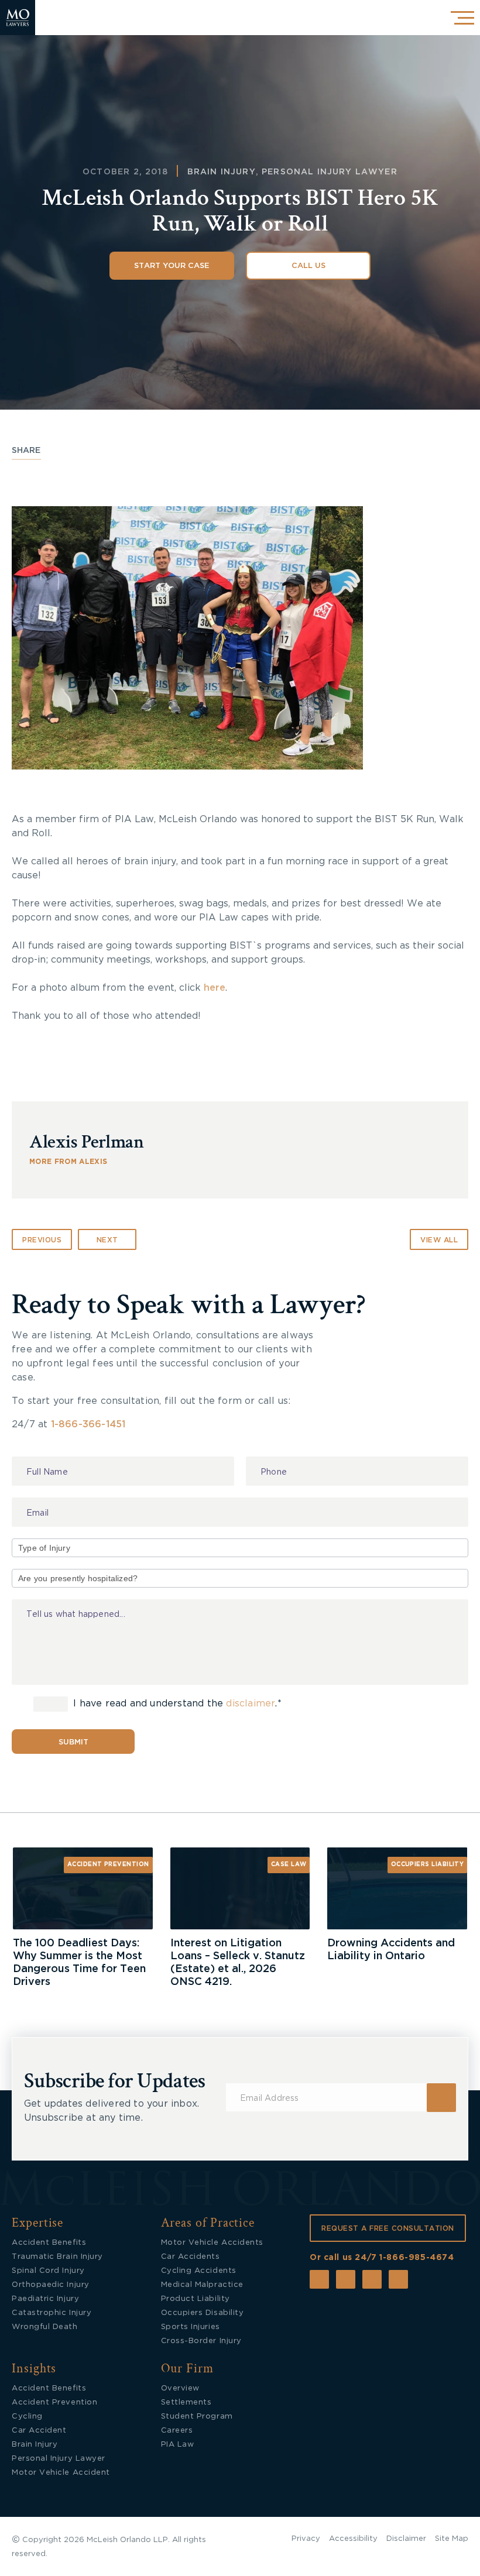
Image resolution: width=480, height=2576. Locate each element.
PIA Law (178, 2445)
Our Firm (187, 2369)
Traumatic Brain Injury (57, 2257)
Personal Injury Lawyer (330, 172)
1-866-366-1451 (88, 1424)
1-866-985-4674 (416, 2258)
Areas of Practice (208, 2223)
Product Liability (196, 2299)
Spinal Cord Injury (48, 2271)
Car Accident (39, 2431)
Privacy (306, 2539)
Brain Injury (222, 172)
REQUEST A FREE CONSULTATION (388, 2228)
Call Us (308, 266)
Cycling (27, 2417)
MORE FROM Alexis (68, 1162)
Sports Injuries (191, 2327)
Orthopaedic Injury (51, 2285)
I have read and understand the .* (176, 1704)
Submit (73, 1742)
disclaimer (251, 1704)
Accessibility (353, 2539)
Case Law (289, 1864)
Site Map (452, 2539)
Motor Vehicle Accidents (212, 2243)
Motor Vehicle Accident (61, 2473)
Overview (180, 2388)
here (215, 988)
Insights (34, 2369)
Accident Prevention (108, 1864)
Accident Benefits (49, 2243)
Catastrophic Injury (52, 2313)
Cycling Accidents (199, 2271)
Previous (42, 1240)
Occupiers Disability (203, 2313)
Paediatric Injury (45, 2299)
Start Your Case (172, 266)
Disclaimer (406, 2539)
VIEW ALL (439, 1240)
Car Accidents (191, 2257)
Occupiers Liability (428, 1864)
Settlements (186, 2402)
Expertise (37, 2223)
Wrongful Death (45, 2327)
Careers (177, 2431)
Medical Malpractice (202, 2285)
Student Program (197, 2417)
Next (107, 1240)
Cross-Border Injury (201, 2341)
